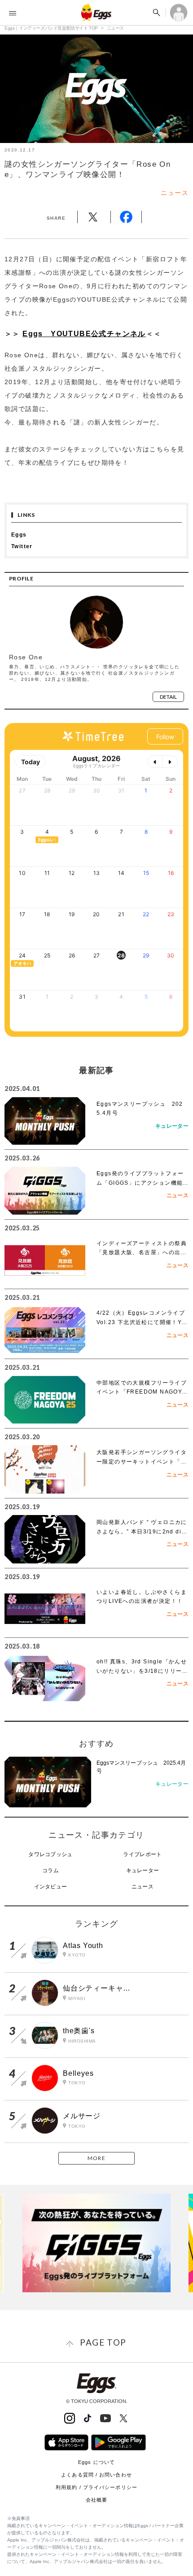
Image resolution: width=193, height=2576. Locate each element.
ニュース (115, 28)
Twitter (22, 546)
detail (168, 697)
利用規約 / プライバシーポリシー (96, 2487)
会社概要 (96, 2500)
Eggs (19, 535)
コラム (50, 1870)
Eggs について (96, 2462)
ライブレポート (142, 1854)
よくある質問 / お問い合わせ (96, 2475)
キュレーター (143, 1870)
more (96, 2158)
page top (103, 2342)
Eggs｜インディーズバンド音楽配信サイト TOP (51, 28)
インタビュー (51, 1887)
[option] (96, 2243)
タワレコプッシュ (50, 1854)
